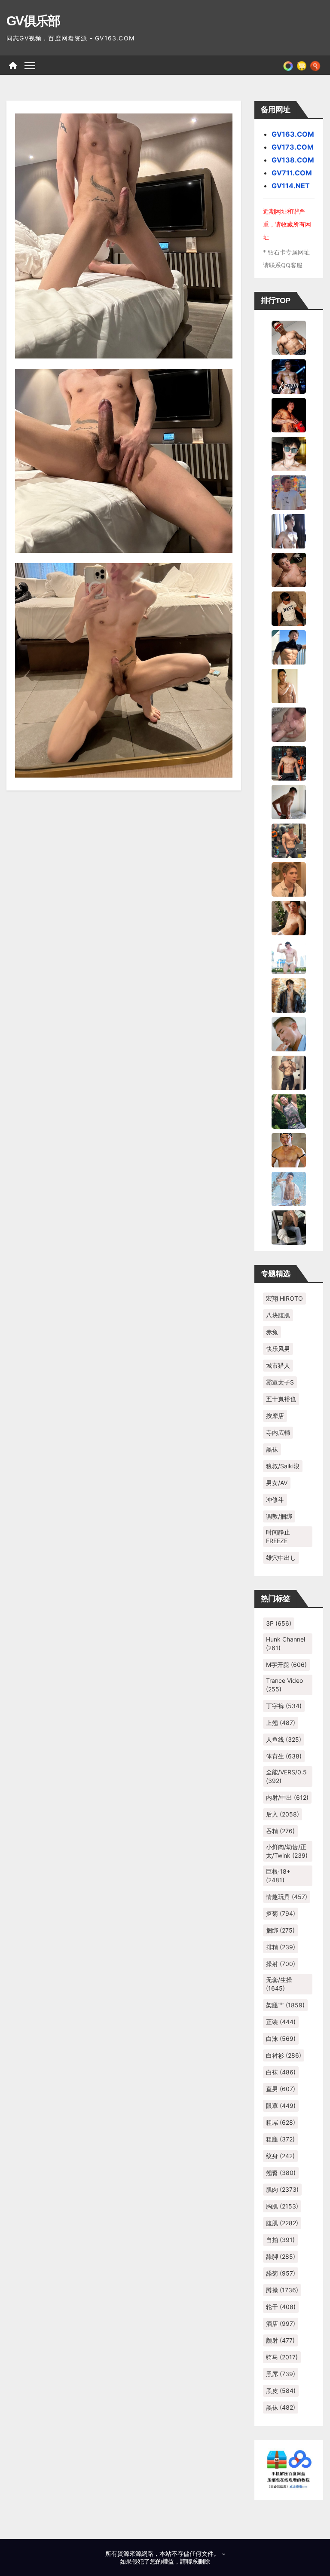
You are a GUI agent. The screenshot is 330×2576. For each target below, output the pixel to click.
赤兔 (272, 1332)
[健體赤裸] (289, 956)
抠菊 (281, 1913)
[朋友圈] (288, 65)
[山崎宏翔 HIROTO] (289, 337)
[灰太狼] (289, 1227)
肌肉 (282, 2189)
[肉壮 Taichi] (289, 1111)
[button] (315, 65)
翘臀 (281, 2173)
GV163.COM (293, 134)
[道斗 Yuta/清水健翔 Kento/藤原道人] (289, 879)
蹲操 (282, 2290)
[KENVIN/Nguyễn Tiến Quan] (289, 376)
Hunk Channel (286, 1643)
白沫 (281, 2038)
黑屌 (281, 2374)
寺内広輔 (278, 1432)
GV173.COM (293, 147)
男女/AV (277, 1483)
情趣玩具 (287, 1897)
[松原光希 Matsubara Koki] (289, 569)
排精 (281, 1947)
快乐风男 (278, 1349)
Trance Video (284, 1685)
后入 (283, 1814)
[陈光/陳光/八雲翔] (289, 646)
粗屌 (281, 2122)
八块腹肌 (278, 1315)
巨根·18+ (278, 1876)
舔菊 (281, 2273)
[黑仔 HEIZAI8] (289, 840)
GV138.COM (293, 160)
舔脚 (281, 2256)
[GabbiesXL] (289, 1033)
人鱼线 (284, 1739)
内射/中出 (287, 1797)
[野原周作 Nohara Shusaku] (289, 1149)
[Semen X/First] (289, 995)
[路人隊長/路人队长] (289, 1072)
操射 (281, 1964)
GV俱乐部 (33, 21)
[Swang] (289, 414)
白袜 (281, 2072)
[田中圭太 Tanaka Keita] (289, 917)
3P (279, 1623)
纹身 (280, 2156)
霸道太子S (280, 1382)
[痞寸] (289, 763)
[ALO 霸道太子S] (289, 801)
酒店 (281, 2323)
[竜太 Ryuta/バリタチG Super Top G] (289, 608)
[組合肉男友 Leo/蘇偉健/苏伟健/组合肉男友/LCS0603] (289, 492)
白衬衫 (284, 2055)
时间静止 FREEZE (278, 1536)
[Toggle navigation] (30, 65)
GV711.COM (292, 173)
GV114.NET (291, 186)
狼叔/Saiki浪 (283, 1466)
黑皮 (281, 2391)
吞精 (280, 1831)
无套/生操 (279, 1984)
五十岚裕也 (281, 1399)
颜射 (280, 2340)
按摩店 (275, 1416)
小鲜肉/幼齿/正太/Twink (287, 1851)
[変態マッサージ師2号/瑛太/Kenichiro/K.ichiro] (289, 685)
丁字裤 (284, 1706)
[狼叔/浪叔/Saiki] (289, 453)
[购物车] (302, 65)
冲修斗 (275, 1499)
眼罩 (281, 2106)
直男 (281, 2089)
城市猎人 (278, 1365)
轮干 (281, 2307)
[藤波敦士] (289, 1188)
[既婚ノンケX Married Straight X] (289, 724)
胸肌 (282, 2206)
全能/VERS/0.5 (286, 1776)
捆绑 (280, 1930)
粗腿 (280, 2139)
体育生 (284, 1756)
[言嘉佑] (289, 530)
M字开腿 (286, 1665)
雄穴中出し (281, 1558)
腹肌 (282, 2223)
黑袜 (272, 1449)
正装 (281, 2022)
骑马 (282, 2357)
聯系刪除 (198, 2561)
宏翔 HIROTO (284, 1298)
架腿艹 (285, 2005)
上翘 (281, 1723)
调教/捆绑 (279, 1516)
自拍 (280, 2240)
